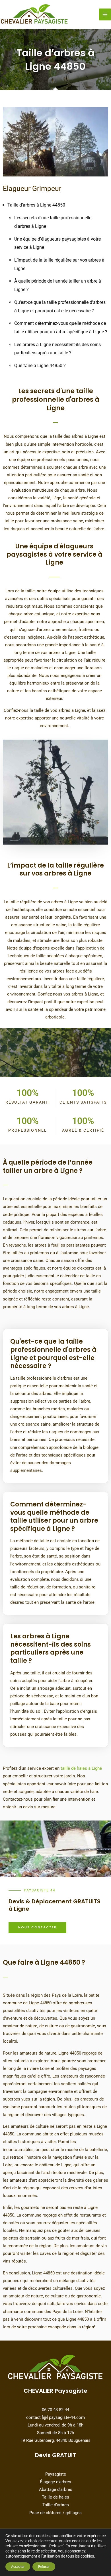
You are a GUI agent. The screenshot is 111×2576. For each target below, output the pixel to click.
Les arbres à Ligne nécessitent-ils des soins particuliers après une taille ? (51, 1649)
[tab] (55, 1350)
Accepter (18, 2567)
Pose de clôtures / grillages (55, 2513)
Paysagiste (56, 2474)
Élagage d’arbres (55, 2482)
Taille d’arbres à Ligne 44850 (36, 205)
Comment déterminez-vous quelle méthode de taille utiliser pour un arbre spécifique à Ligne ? (54, 1517)
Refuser (44, 2567)
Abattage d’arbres (56, 2489)
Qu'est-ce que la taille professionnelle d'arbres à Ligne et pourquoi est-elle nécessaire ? (53, 1354)
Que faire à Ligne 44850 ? (40, 366)
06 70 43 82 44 (55, 2410)
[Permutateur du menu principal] (105, 14)
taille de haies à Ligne (81, 1768)
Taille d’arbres (56, 2505)
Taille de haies (55, 2497)
